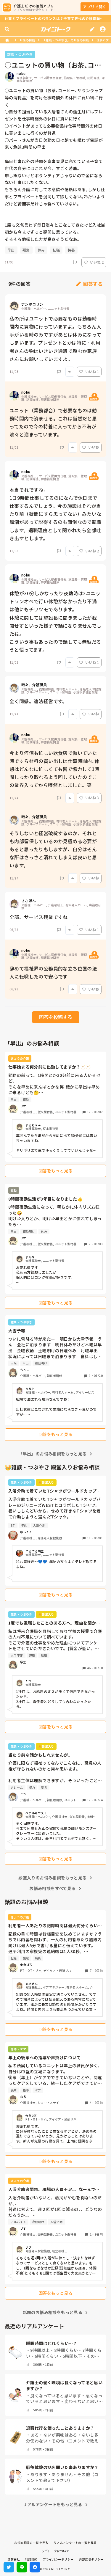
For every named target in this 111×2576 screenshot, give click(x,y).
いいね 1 (92, 372)
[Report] (75, 262)
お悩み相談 (27, 40)
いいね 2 (97, 262)
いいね (94, 447)
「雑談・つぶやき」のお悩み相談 (66, 40)
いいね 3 (92, 798)
